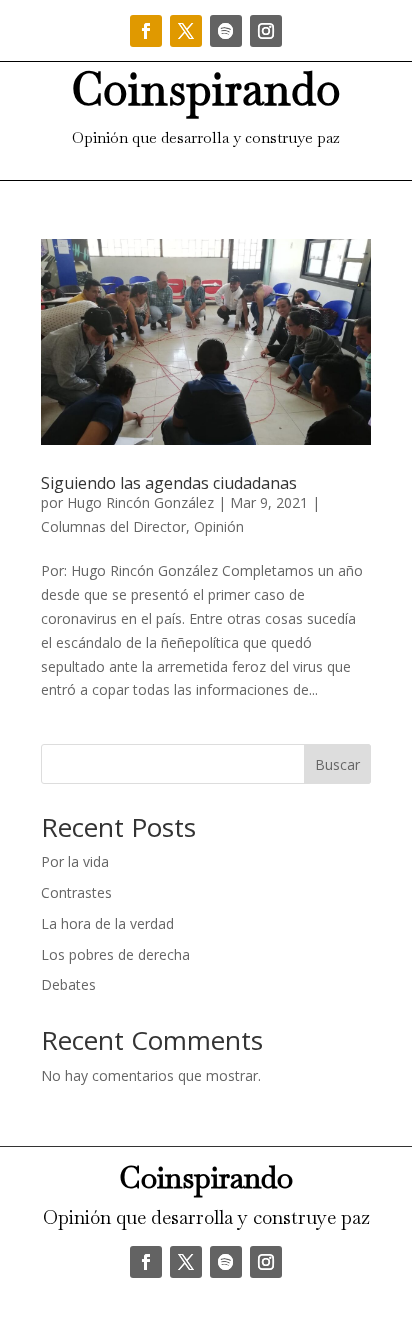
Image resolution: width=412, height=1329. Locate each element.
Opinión (219, 526)
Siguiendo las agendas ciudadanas (169, 483)
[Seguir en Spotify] (226, 31)
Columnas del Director (113, 526)
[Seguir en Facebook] (146, 31)
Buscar (337, 764)
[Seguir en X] (186, 31)
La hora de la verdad (107, 923)
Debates (68, 984)
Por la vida (75, 861)
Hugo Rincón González (140, 502)
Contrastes (76, 892)
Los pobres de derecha (115, 954)
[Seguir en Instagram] (266, 31)
